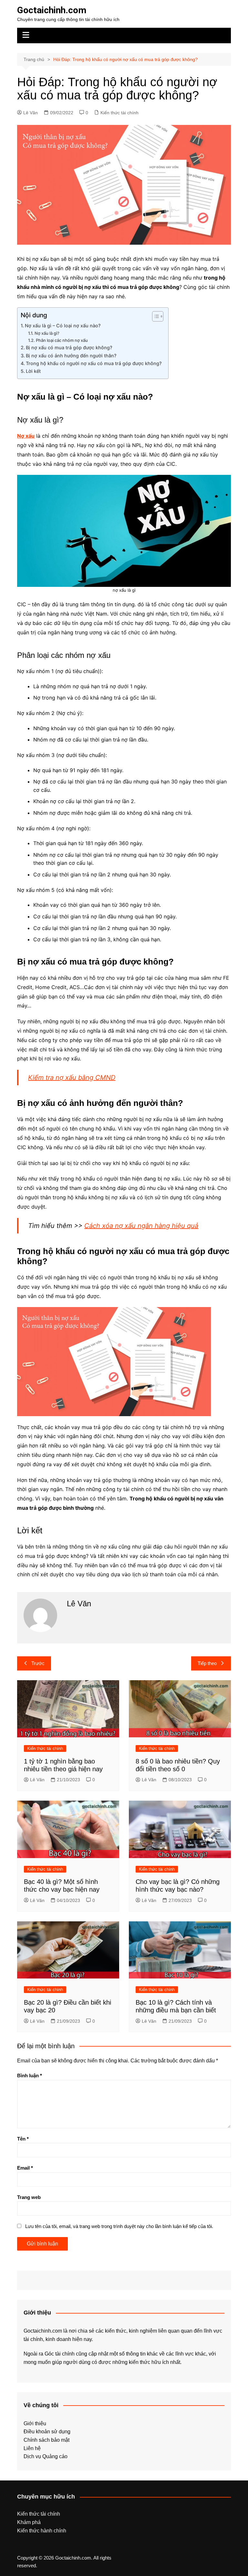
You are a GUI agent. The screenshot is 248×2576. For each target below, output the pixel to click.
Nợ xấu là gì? (47, 333)
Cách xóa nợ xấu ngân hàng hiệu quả (141, 1226)
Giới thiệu (35, 2423)
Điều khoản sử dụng (47, 2432)
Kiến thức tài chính (119, 113)
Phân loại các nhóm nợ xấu (62, 340)
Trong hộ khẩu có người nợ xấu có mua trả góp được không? (94, 363)
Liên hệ (32, 2448)
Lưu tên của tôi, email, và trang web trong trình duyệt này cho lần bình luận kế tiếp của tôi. (119, 2226)
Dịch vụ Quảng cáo (46, 2456)
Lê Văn (31, 113)
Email (25, 2168)
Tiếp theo (207, 1663)
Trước (38, 1663)
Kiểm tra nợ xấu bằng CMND (72, 1078)
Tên (23, 2139)
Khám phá (29, 2522)
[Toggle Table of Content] (155, 316)
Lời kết (33, 371)
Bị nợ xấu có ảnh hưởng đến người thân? (71, 356)
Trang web (29, 2197)
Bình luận (30, 2075)
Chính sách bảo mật (46, 2440)
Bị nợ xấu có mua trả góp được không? (69, 348)
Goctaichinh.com (52, 10)
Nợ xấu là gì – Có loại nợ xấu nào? (63, 326)
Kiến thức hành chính (42, 2531)
